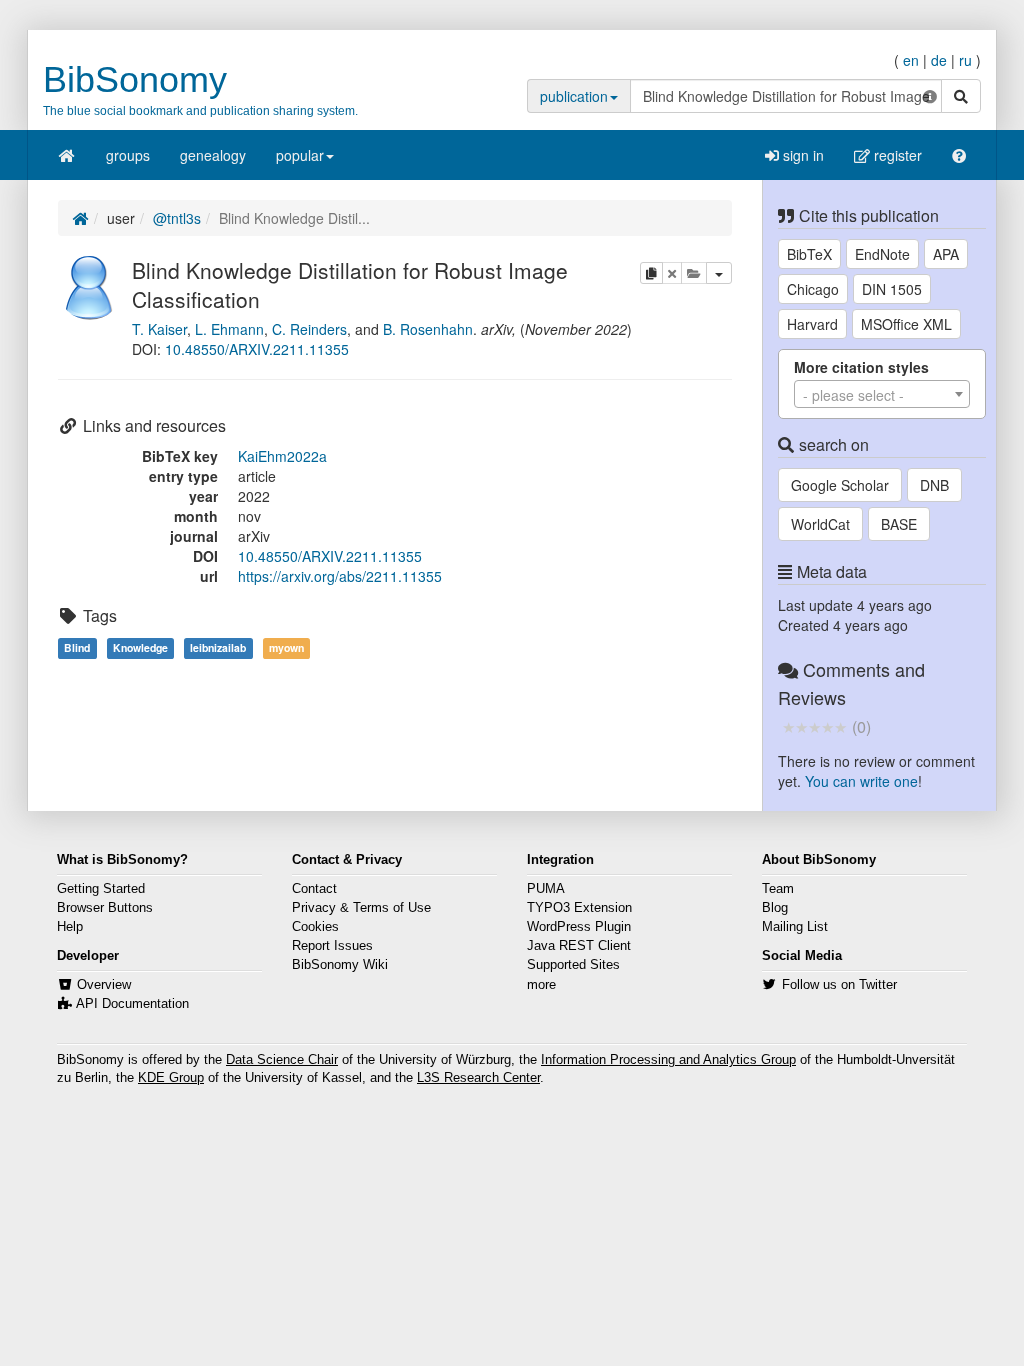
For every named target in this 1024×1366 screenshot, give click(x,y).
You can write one (861, 781)
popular (300, 155)
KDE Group (171, 1078)
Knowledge (140, 647)
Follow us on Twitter (839, 985)
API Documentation (132, 1004)
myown (286, 647)
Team (778, 889)
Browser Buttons (105, 908)
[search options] (930, 96)
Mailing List (795, 927)
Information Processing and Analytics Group (668, 1060)
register (896, 155)
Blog (775, 908)
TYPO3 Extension (579, 908)
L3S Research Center (478, 1078)
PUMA (546, 889)
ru (965, 60)
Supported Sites (573, 965)
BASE (899, 524)
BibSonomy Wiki (340, 965)
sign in (801, 155)
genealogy (213, 155)
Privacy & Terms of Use (361, 908)
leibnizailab (218, 647)
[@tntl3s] (90, 285)
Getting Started (101, 889)
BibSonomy (135, 79)
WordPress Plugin (579, 927)
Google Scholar (840, 485)
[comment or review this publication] (814, 726)
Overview (104, 985)
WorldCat (820, 524)
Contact (314, 889)
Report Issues (332, 946)
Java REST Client (579, 946)
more (541, 985)
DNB (934, 485)
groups (128, 155)
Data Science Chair (282, 1060)
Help (70, 927)
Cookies (315, 927)
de (939, 60)
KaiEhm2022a (282, 456)
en (911, 60)
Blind (77, 647)
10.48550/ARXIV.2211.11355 (257, 349)
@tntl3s (177, 218)
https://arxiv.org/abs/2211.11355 (340, 576)
